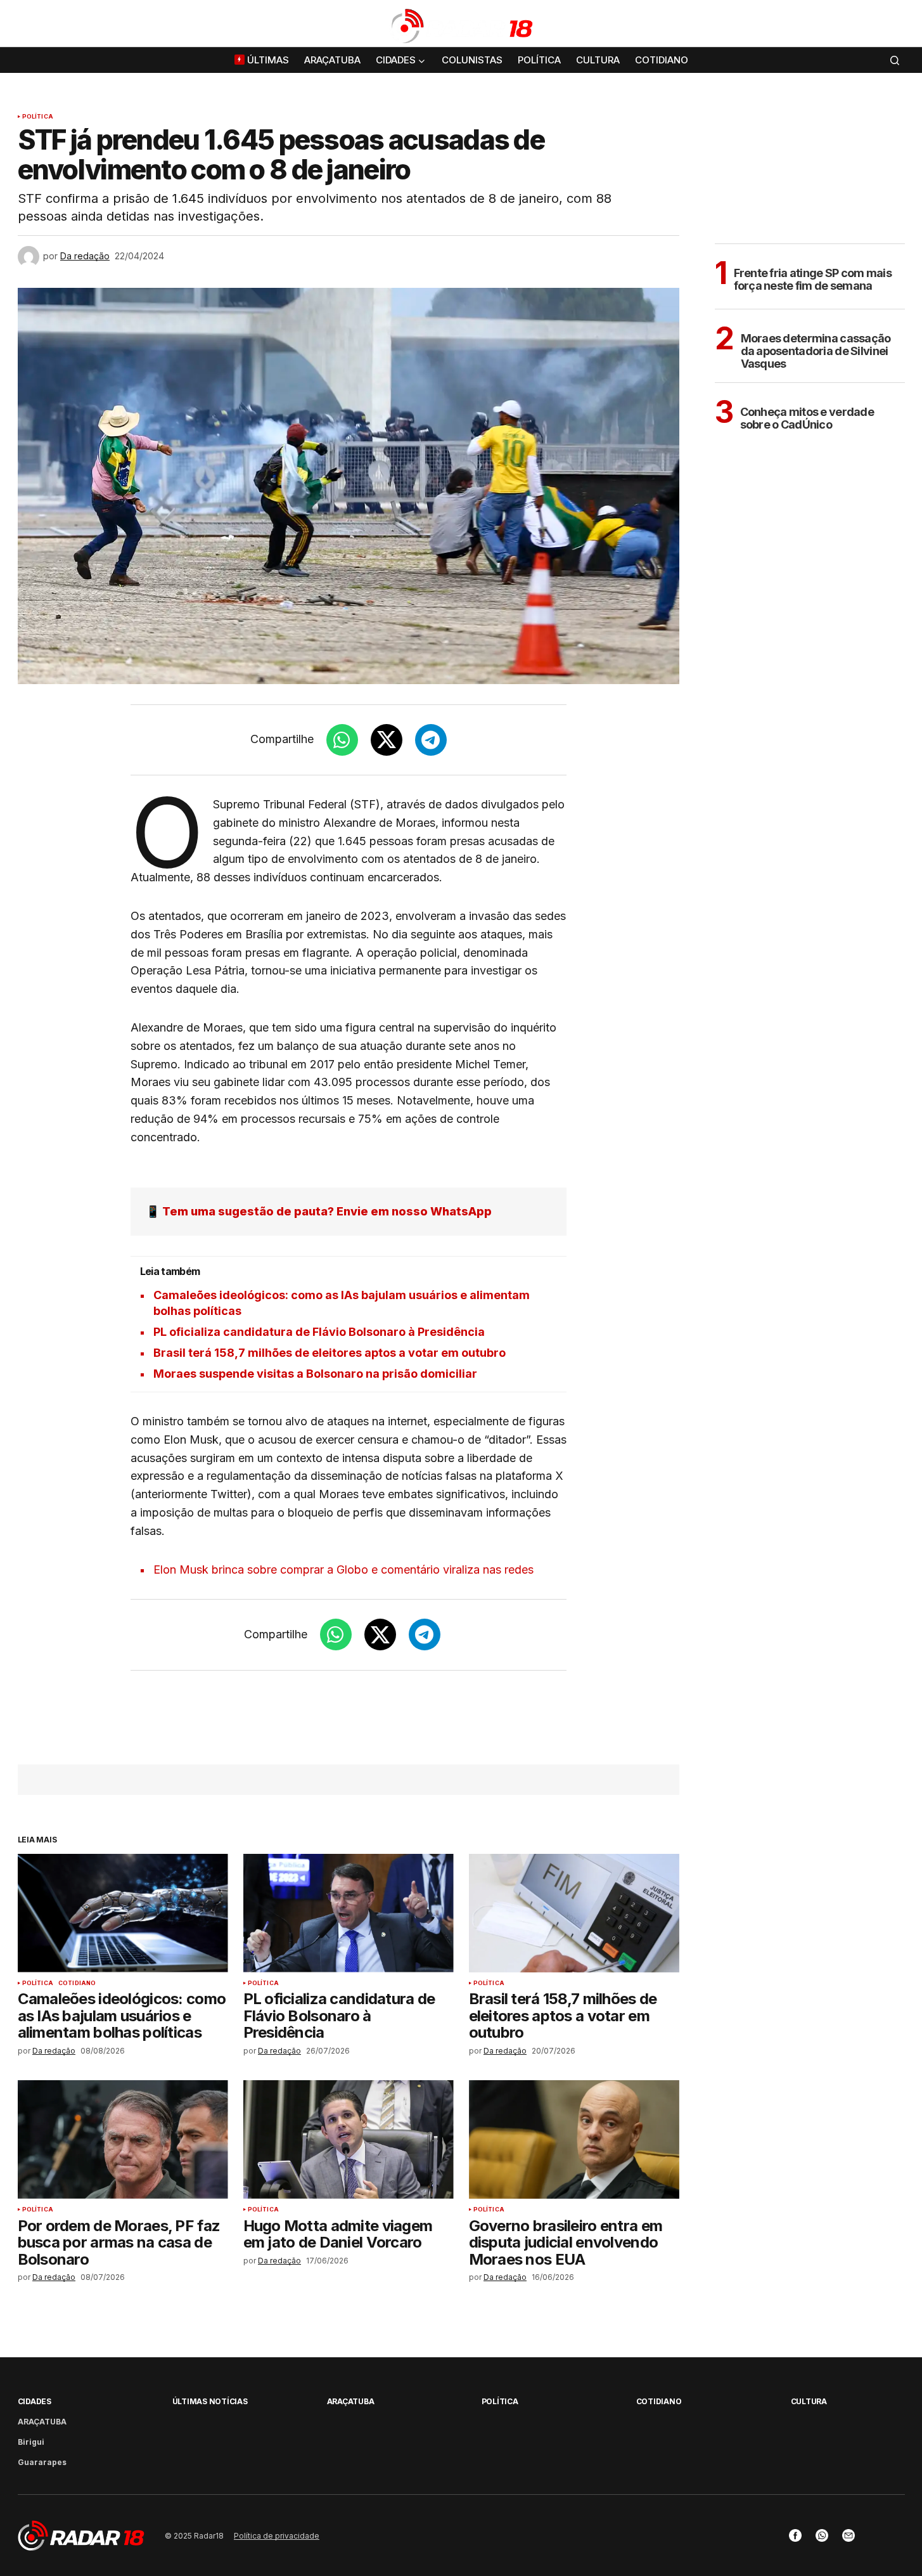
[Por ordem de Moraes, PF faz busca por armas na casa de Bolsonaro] (123, 2139)
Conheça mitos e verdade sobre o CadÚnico (807, 418)
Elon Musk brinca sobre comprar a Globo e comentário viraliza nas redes (343, 1570)
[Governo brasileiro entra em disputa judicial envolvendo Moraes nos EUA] (574, 2139)
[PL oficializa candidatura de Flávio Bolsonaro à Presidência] (349, 1913)
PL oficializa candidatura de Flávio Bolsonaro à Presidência (319, 1332)
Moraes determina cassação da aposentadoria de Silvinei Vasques (816, 351)
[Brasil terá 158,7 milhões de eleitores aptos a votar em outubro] (574, 1913)
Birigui (31, 2442)
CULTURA (809, 2401)
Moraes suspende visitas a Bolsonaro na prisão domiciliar (315, 1374)
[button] (895, 26)
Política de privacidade (277, 2536)
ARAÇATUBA (42, 2422)
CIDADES (35, 2401)
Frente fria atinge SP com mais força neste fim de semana (813, 279)
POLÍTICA (38, 117)
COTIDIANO (77, 1983)
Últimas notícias (210, 2401)
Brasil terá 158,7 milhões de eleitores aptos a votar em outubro (330, 1353)
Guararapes (42, 2462)
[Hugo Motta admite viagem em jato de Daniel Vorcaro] (349, 2139)
